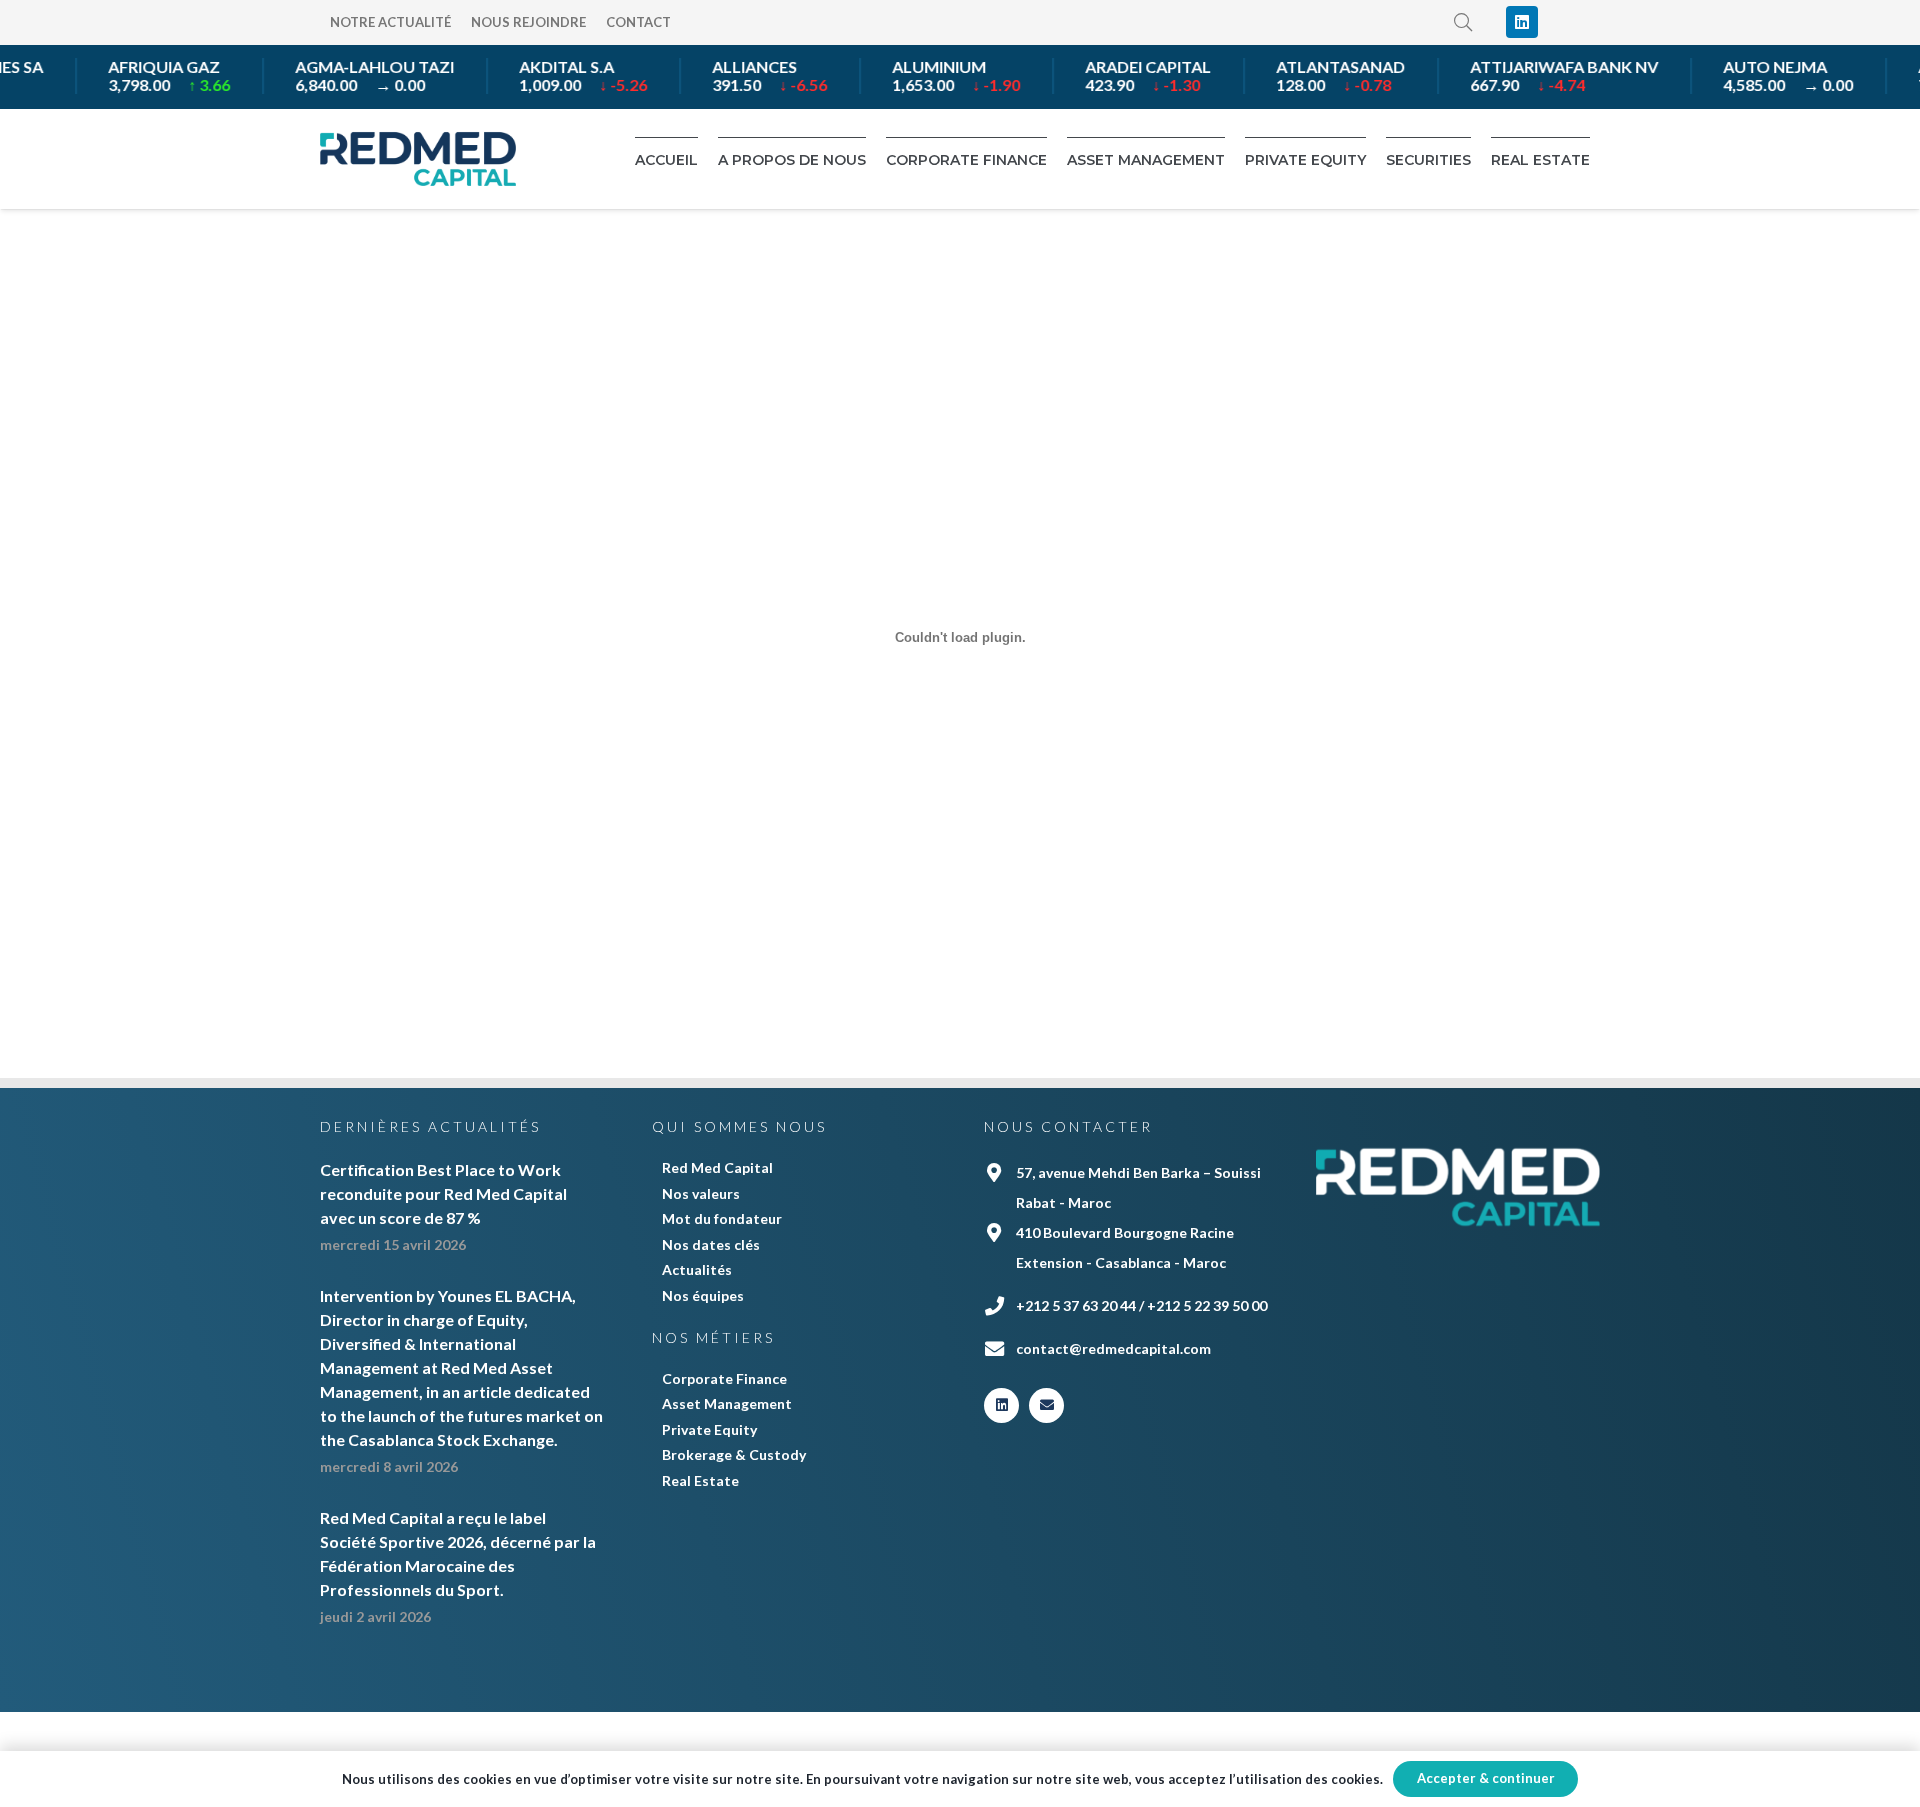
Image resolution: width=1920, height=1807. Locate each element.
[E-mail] (1046, 1405)
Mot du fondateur (722, 1218)
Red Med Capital (717, 1167)
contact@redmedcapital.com (1113, 1348)
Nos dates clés (711, 1244)
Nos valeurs (701, 1193)
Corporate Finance (724, 1378)
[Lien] (418, 159)
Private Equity (709, 1429)
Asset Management (727, 1403)
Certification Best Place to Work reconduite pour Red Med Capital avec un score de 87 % (443, 1193)
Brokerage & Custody (734, 1454)
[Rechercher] (1464, 22)
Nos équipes (703, 1295)
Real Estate (700, 1480)
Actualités (697, 1269)
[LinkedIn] (1522, 22)
